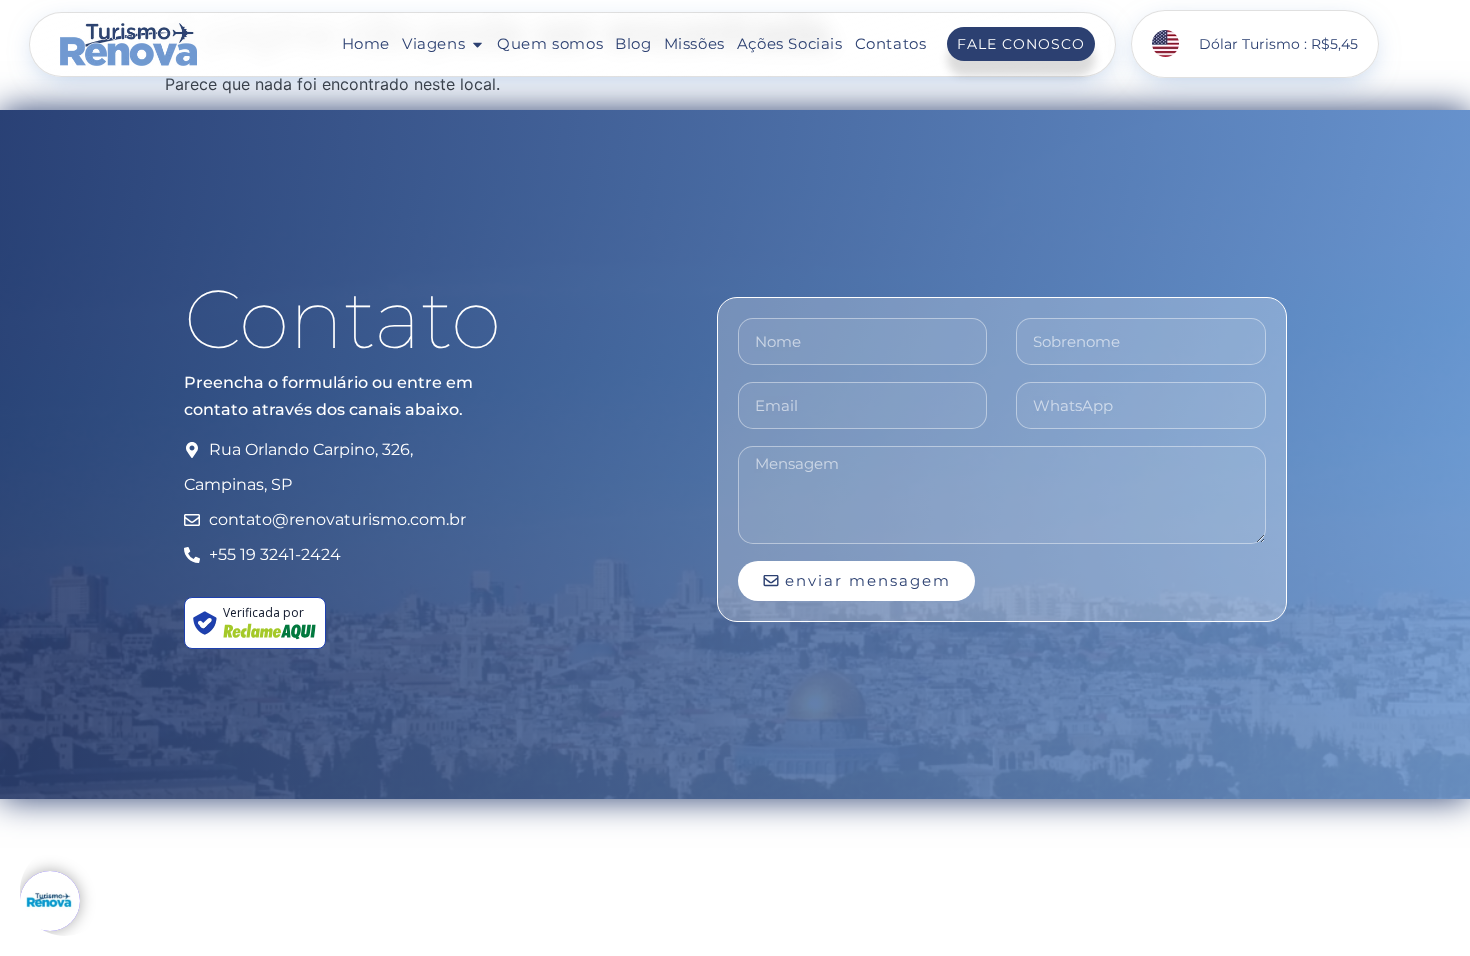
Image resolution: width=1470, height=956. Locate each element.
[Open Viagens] (477, 44)
